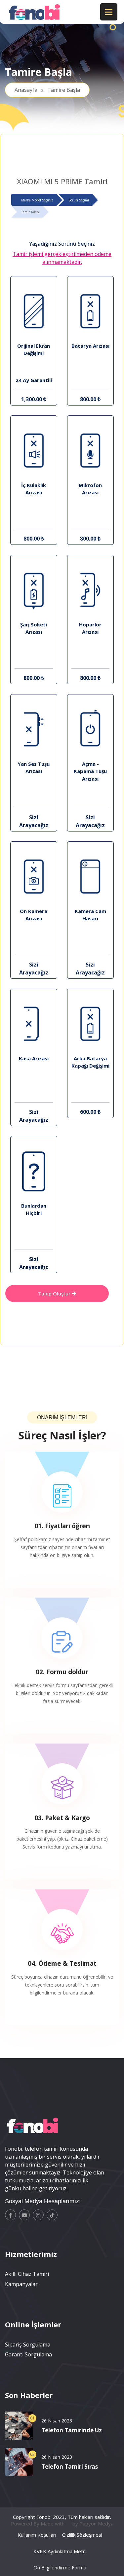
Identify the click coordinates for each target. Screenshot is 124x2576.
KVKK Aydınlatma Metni (60, 2551)
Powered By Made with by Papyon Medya (62, 2523)
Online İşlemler (33, 2324)
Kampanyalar (21, 2284)
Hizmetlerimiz (31, 2254)
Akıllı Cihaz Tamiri (27, 2274)
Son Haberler (29, 2395)
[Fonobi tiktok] (52, 2215)
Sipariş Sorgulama (28, 2345)
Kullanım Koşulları (37, 2535)
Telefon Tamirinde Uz (72, 2430)
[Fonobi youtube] (24, 2215)
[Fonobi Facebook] (10, 2215)
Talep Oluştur (55, 1293)
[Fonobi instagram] (38, 2215)
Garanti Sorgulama (28, 2354)
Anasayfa (47, 90)
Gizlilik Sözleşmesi (82, 2535)
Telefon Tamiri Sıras (70, 2467)
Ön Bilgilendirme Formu (60, 2567)
